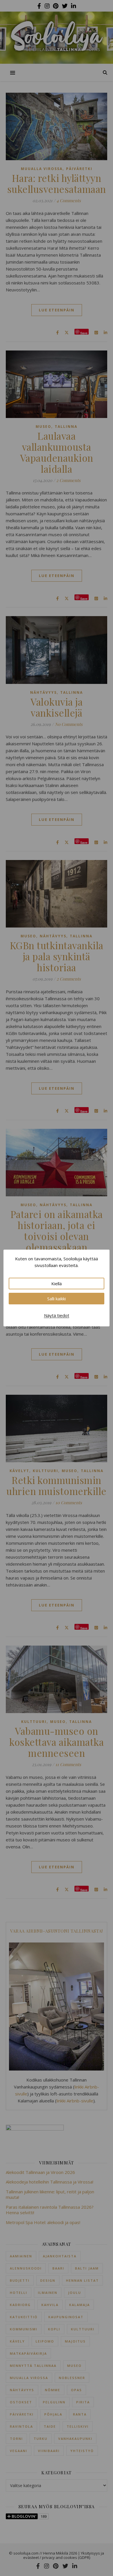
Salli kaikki (57, 1299)
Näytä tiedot (57, 1315)
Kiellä (57, 1284)
